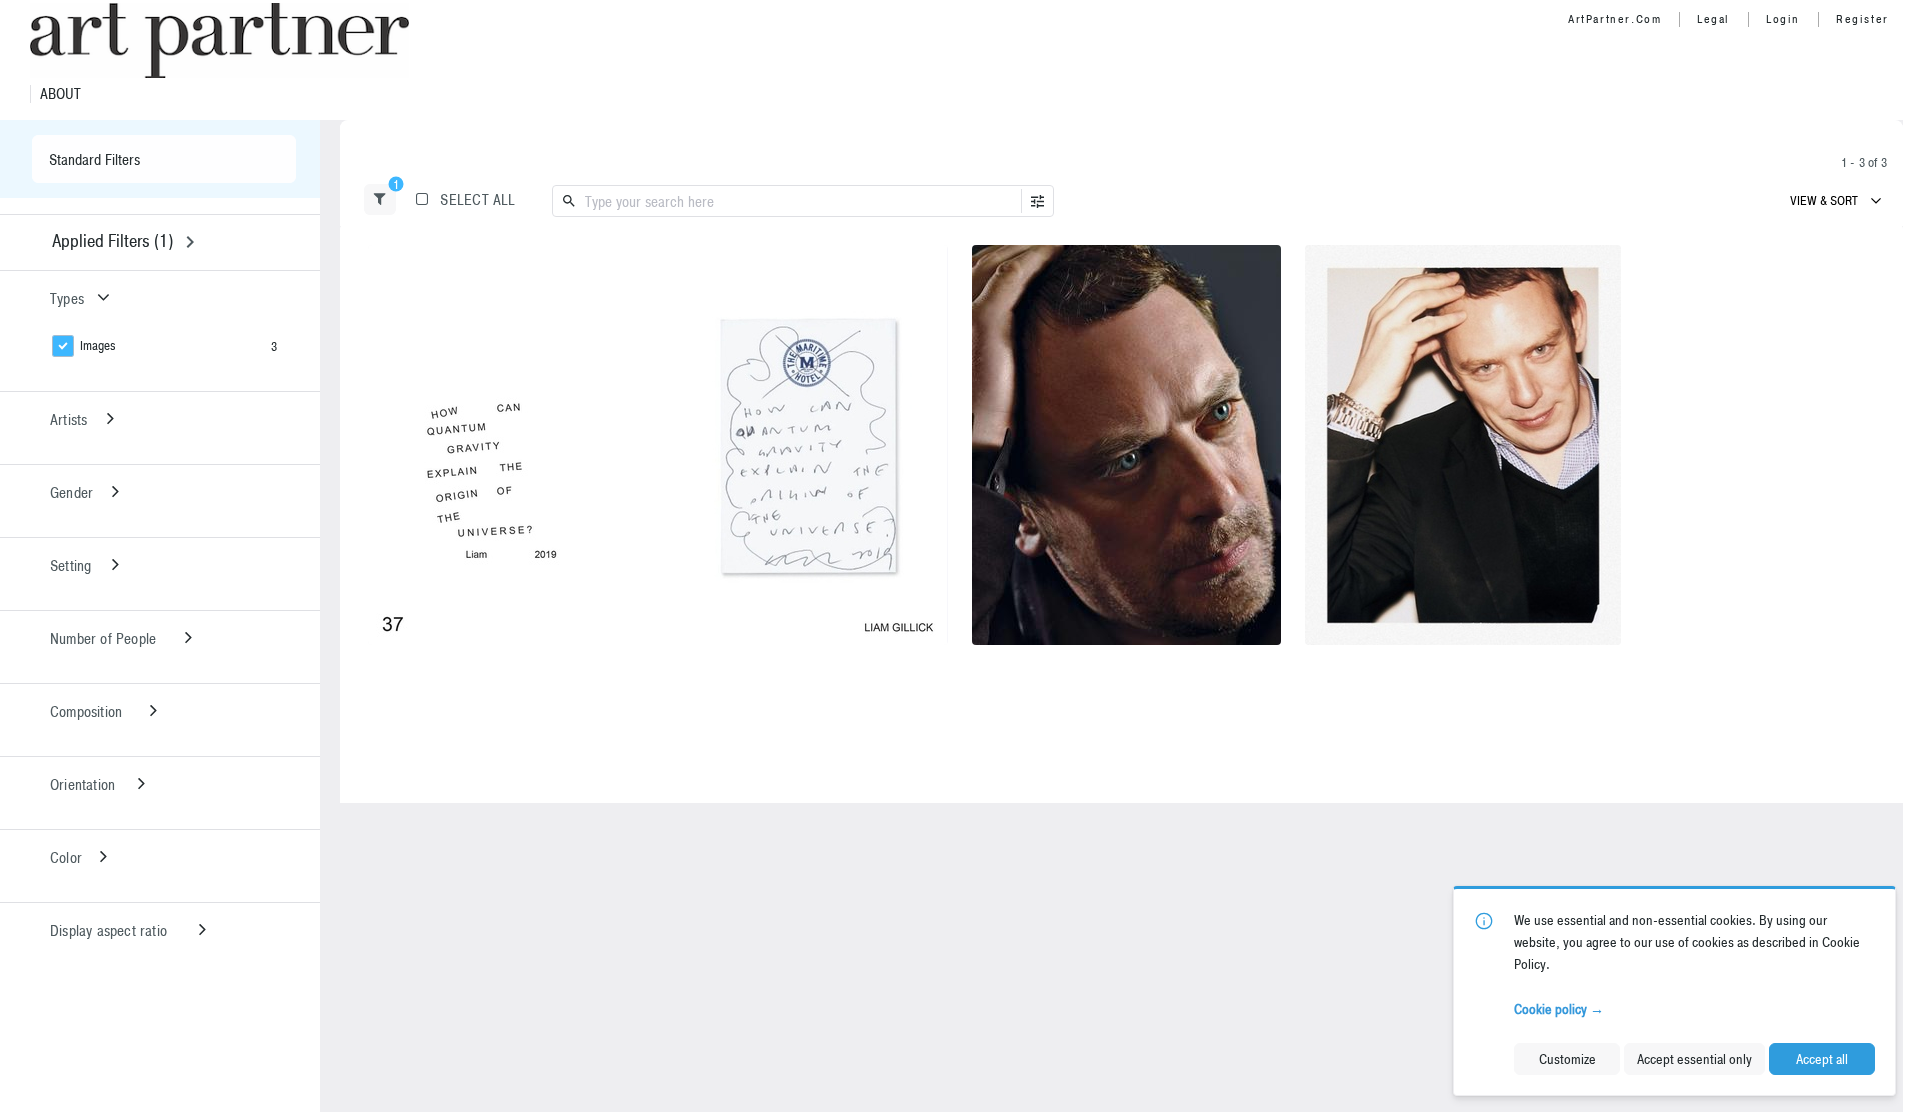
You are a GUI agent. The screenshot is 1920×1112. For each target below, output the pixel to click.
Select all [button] (477, 199)
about (60, 94)
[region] (658, 445)
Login (1783, 19)
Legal (1713, 19)
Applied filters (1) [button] (112, 240)
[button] (380, 199)
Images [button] (98, 345)
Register (1862, 19)
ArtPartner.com (1614, 19)
